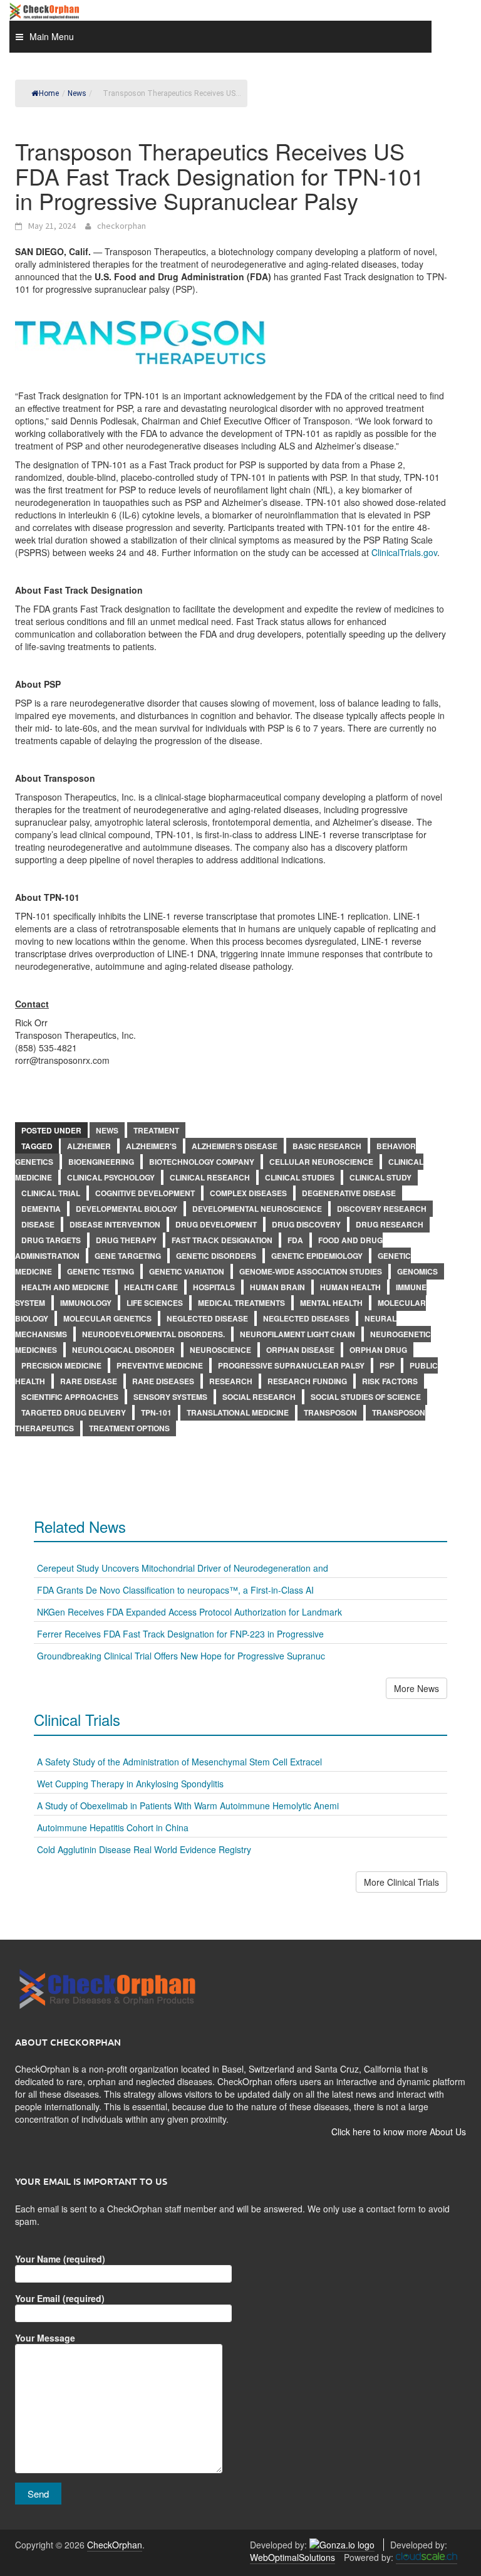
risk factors (390, 1381)
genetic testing (101, 1271)
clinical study (380, 1177)
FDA (295, 1240)
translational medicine (238, 1412)
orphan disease (300, 1350)
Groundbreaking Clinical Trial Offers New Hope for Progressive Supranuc (181, 1656)
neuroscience (220, 1350)
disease (38, 1224)
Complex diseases (248, 1193)
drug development (216, 1224)
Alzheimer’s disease (235, 1146)
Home (49, 93)
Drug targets (51, 1240)
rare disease (89, 1381)
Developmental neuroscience (257, 1209)
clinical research (210, 1177)
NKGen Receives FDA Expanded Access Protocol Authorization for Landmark (189, 1612)
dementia (41, 1209)
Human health (350, 1287)
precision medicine (61, 1365)
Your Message (45, 2338)
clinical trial (51, 1193)
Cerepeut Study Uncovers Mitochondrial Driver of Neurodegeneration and (183, 1568)
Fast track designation (222, 1240)
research (231, 1381)
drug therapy (126, 1240)
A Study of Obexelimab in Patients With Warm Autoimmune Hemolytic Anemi (188, 1806)
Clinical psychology (111, 1177)
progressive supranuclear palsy (291, 1365)
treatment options (129, 1428)
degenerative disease (349, 1193)
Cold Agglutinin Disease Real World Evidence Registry (144, 1849)
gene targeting (128, 1256)
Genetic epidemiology (317, 1256)
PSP (387, 1365)
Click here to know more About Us (399, 2132)
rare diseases (163, 1381)
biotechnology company (202, 1162)
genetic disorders (216, 1256)
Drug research (390, 1224)
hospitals (214, 1287)
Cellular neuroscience (321, 1162)
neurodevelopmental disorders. (153, 1334)
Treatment (156, 1130)
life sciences (155, 1303)
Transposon (330, 1412)
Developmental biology (127, 1209)
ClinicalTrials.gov (404, 552)
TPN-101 (156, 1412)
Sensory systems (170, 1397)
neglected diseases (306, 1318)
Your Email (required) (60, 2298)
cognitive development (145, 1193)
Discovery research (382, 1209)
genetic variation (187, 1271)
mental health (331, 1303)
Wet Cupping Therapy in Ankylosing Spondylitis (130, 1784)
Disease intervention (115, 1224)
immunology (86, 1303)
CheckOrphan (115, 2545)
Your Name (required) (60, 2259)
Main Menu (52, 36)
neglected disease (207, 1318)
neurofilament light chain (297, 1334)
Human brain (277, 1287)
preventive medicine (160, 1365)
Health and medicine (65, 1287)
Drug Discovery (306, 1224)
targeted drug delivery (74, 1412)
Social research (259, 1397)
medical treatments (241, 1303)
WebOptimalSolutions (292, 2557)
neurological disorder (123, 1350)
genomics (417, 1271)
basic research (327, 1146)
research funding (307, 1381)
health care (151, 1287)
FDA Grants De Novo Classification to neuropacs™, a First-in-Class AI (175, 1590)
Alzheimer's (151, 1146)
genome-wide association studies (311, 1271)
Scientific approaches (70, 1397)
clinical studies (300, 1177)
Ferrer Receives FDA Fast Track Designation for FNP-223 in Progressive (180, 1634)
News (107, 1130)
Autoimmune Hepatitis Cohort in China (113, 1827)
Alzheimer (89, 1146)
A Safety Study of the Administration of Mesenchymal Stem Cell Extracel (179, 1762)
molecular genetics (107, 1318)
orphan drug (378, 1350)
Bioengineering (101, 1162)
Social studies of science (366, 1397)
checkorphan (122, 226)
